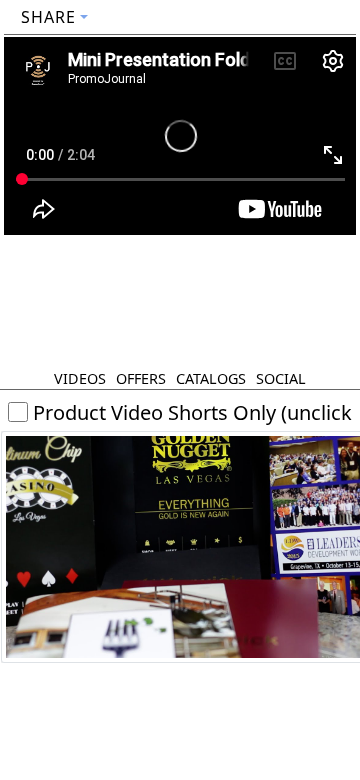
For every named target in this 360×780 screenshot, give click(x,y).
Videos (80, 378)
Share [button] (48, 17)
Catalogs (211, 378)
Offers (141, 378)
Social (281, 378)
